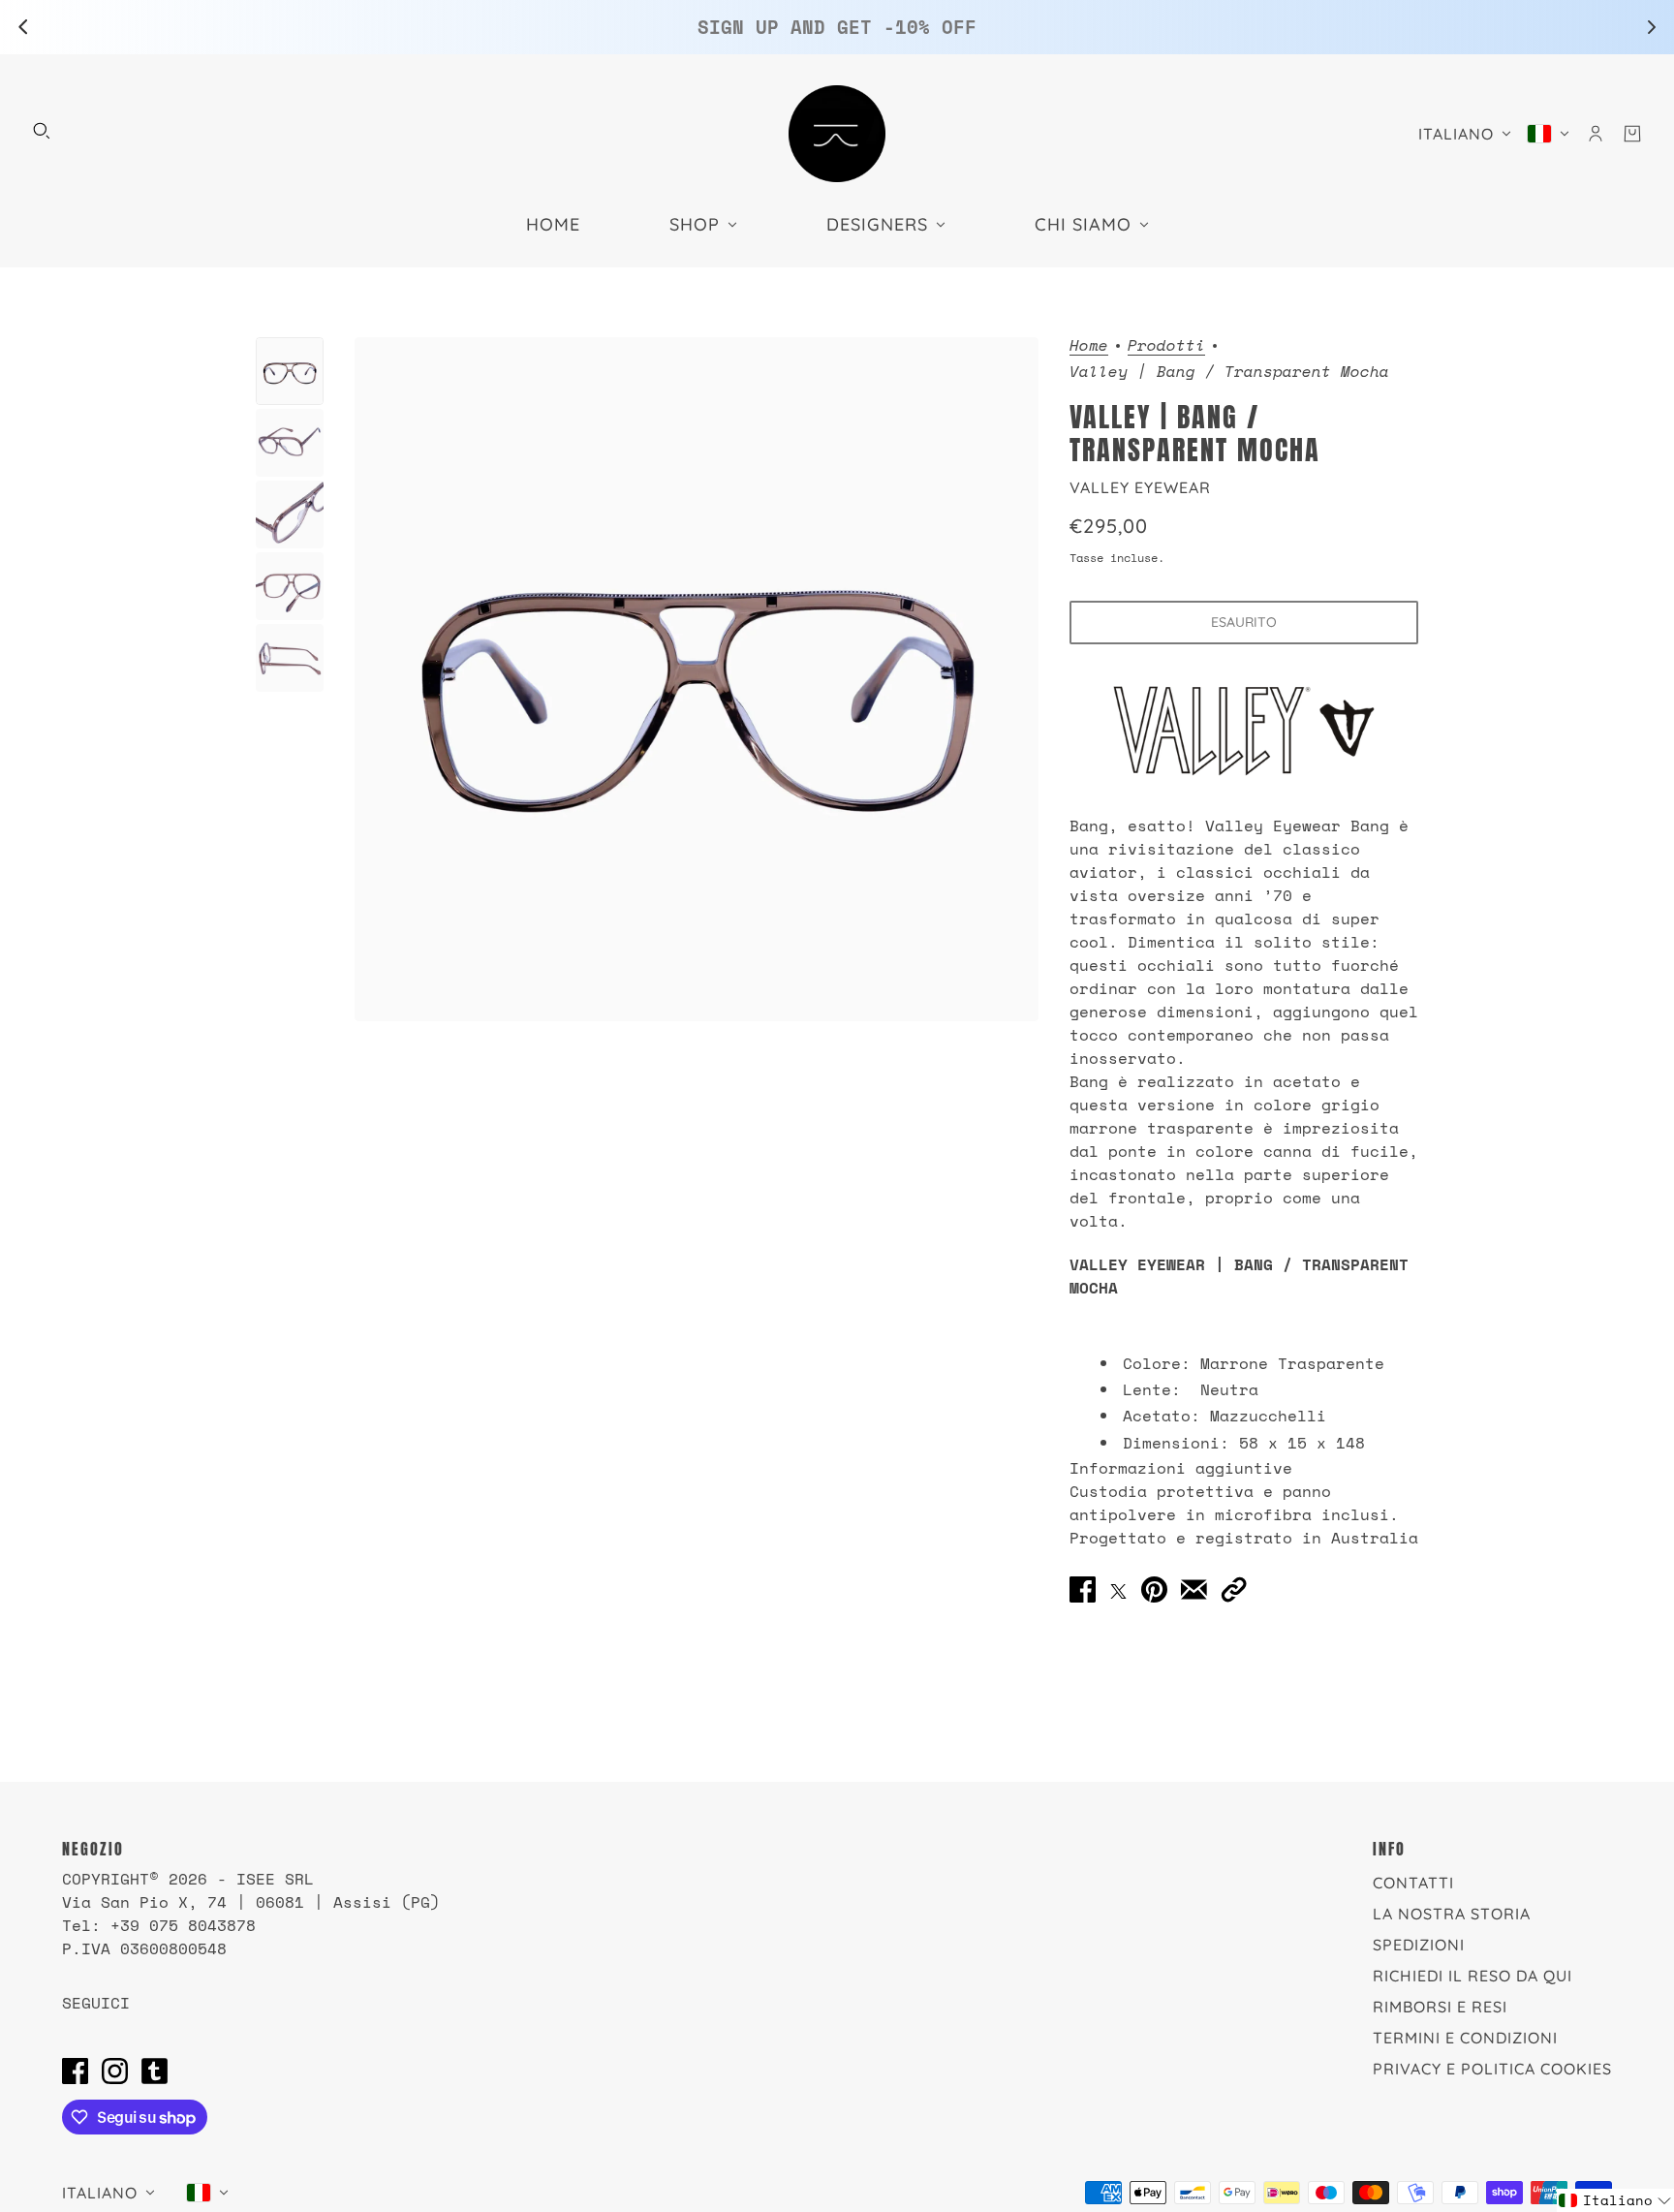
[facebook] (75, 2071)
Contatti (1413, 1883)
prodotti (1166, 346)
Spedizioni (1419, 1945)
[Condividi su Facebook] (1083, 1590)
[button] (1234, 1590)
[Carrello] (1632, 134)
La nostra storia (1452, 1914)
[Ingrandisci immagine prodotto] (697, 679)
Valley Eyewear (1140, 487)
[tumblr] (155, 2071)
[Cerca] (42, 131)
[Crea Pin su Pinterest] (1154, 1590)
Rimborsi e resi (1440, 2007)
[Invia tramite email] (1194, 1590)
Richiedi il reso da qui (1472, 1976)
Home (1089, 346)
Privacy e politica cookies (1492, 2069)
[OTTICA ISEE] (837, 134)
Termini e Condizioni (1465, 2038)
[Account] (1596, 134)
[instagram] (115, 2071)
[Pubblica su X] (1118, 1590)
